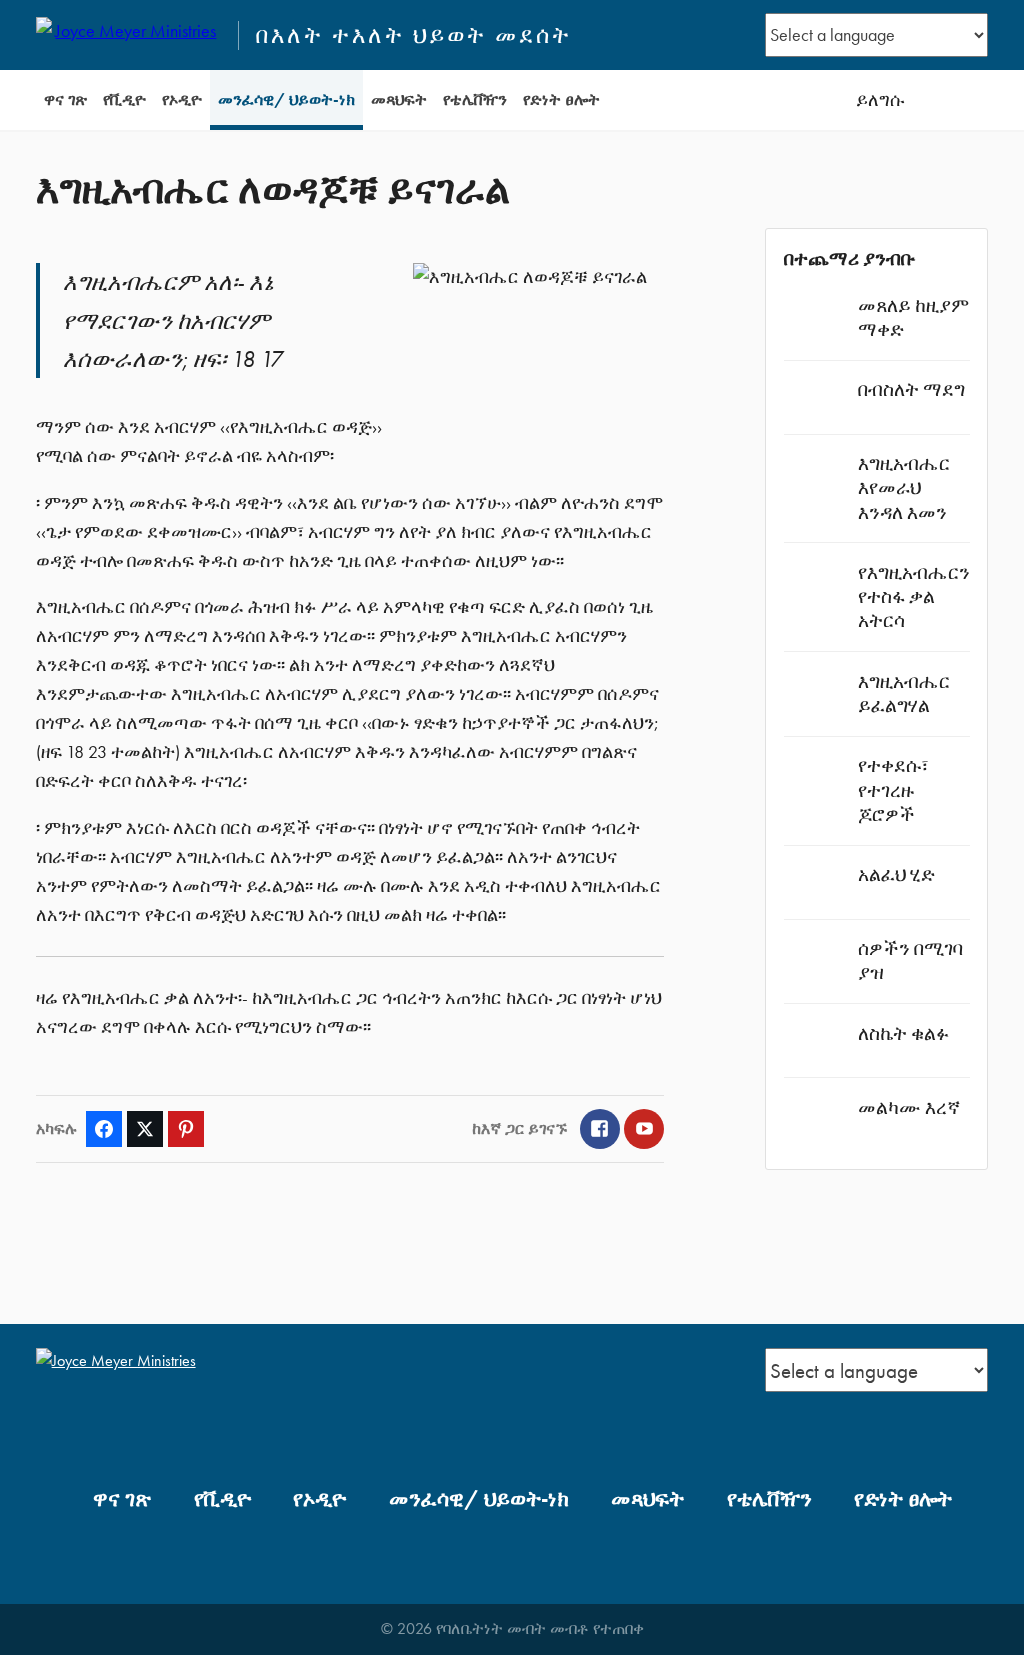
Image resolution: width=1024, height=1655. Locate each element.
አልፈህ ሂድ (896, 874)
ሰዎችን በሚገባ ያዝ (910, 960)
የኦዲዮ (182, 99)
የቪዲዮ (124, 99)
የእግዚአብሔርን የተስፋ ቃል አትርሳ (914, 596)
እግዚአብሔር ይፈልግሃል (904, 693)
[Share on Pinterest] (186, 1129)
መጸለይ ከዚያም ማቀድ (913, 317)
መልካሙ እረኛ (909, 1107)
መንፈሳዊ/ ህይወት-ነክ (286, 99)
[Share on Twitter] (145, 1129)
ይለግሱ (880, 100)
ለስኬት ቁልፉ (903, 1033)
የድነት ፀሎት (561, 99)
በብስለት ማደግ (911, 389)
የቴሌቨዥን (475, 99)
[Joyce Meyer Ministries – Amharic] (128, 35)
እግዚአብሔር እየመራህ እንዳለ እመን (904, 487)
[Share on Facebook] (104, 1129)
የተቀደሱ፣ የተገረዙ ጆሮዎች (893, 789)
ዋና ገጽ (65, 99)
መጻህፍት (399, 99)
